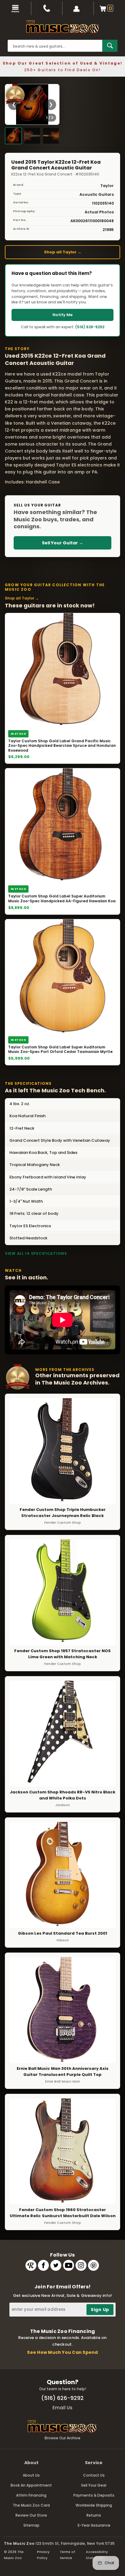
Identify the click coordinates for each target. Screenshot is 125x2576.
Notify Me (62, 315)
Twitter (56, 2265)
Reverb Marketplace (31, 2265)
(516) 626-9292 (90, 327)
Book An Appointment (31, 2485)
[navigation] (16, 8)
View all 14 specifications (36, 1253)
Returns (94, 2515)
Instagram (81, 2265)
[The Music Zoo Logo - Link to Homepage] (62, 27)
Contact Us (94, 2475)
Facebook (43, 2265)
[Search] (110, 46)
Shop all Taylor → (63, 252)
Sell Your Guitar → (62, 543)
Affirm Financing (31, 2495)
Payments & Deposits (94, 2495)
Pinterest (93, 2265)
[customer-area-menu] (78, 8)
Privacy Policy (43, 2555)
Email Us (62, 2408)
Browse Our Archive (62, 2438)
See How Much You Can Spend (62, 2352)
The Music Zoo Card (31, 2505)
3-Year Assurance (94, 2525)
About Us (31, 2475)
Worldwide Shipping (94, 2505)
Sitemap (31, 2525)
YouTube (69, 2265)
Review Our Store (31, 2515)
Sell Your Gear (94, 2485)
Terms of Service (68, 2555)
